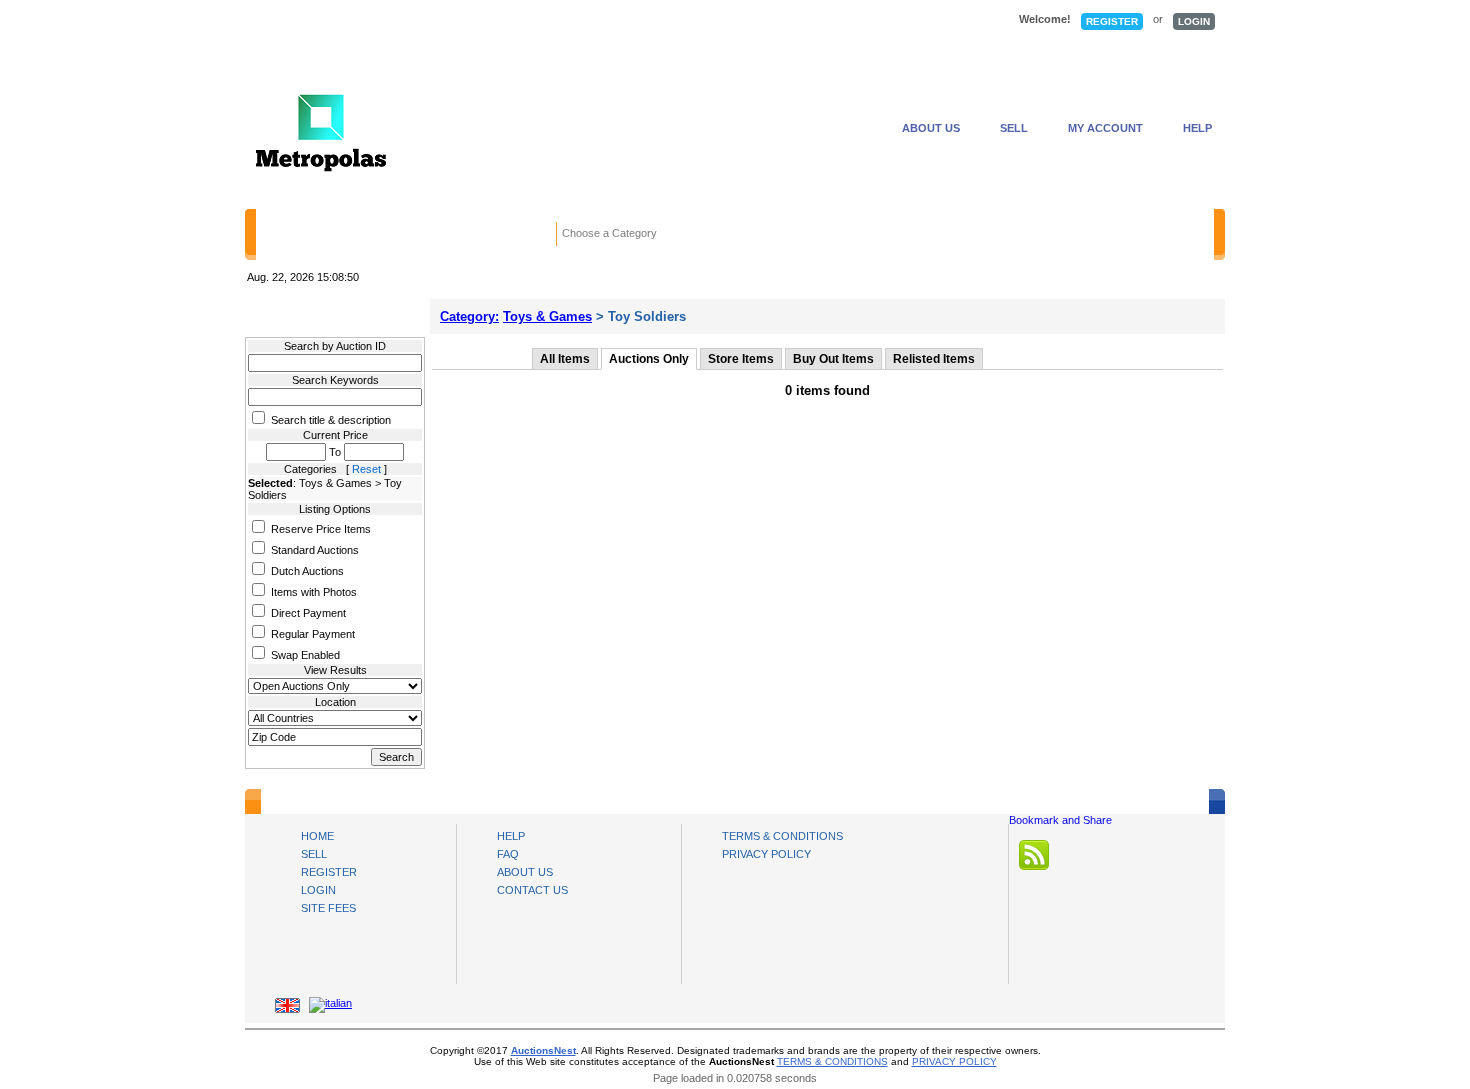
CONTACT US (532, 890)
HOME (310, 21)
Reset (366, 469)
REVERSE (700, 21)
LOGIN (1194, 21)
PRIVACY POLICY (766, 854)
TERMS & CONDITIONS (782, 836)
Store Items (741, 359)
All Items (565, 359)
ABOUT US (931, 128)
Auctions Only (649, 359)
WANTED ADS (560, 21)
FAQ (508, 854)
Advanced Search (989, 235)
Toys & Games (547, 316)
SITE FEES (328, 908)
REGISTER (1112, 21)
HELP (1197, 128)
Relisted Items (934, 359)
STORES (430, 21)
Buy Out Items (833, 359)
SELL (1014, 128)
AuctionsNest (543, 1050)
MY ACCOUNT (1105, 128)
